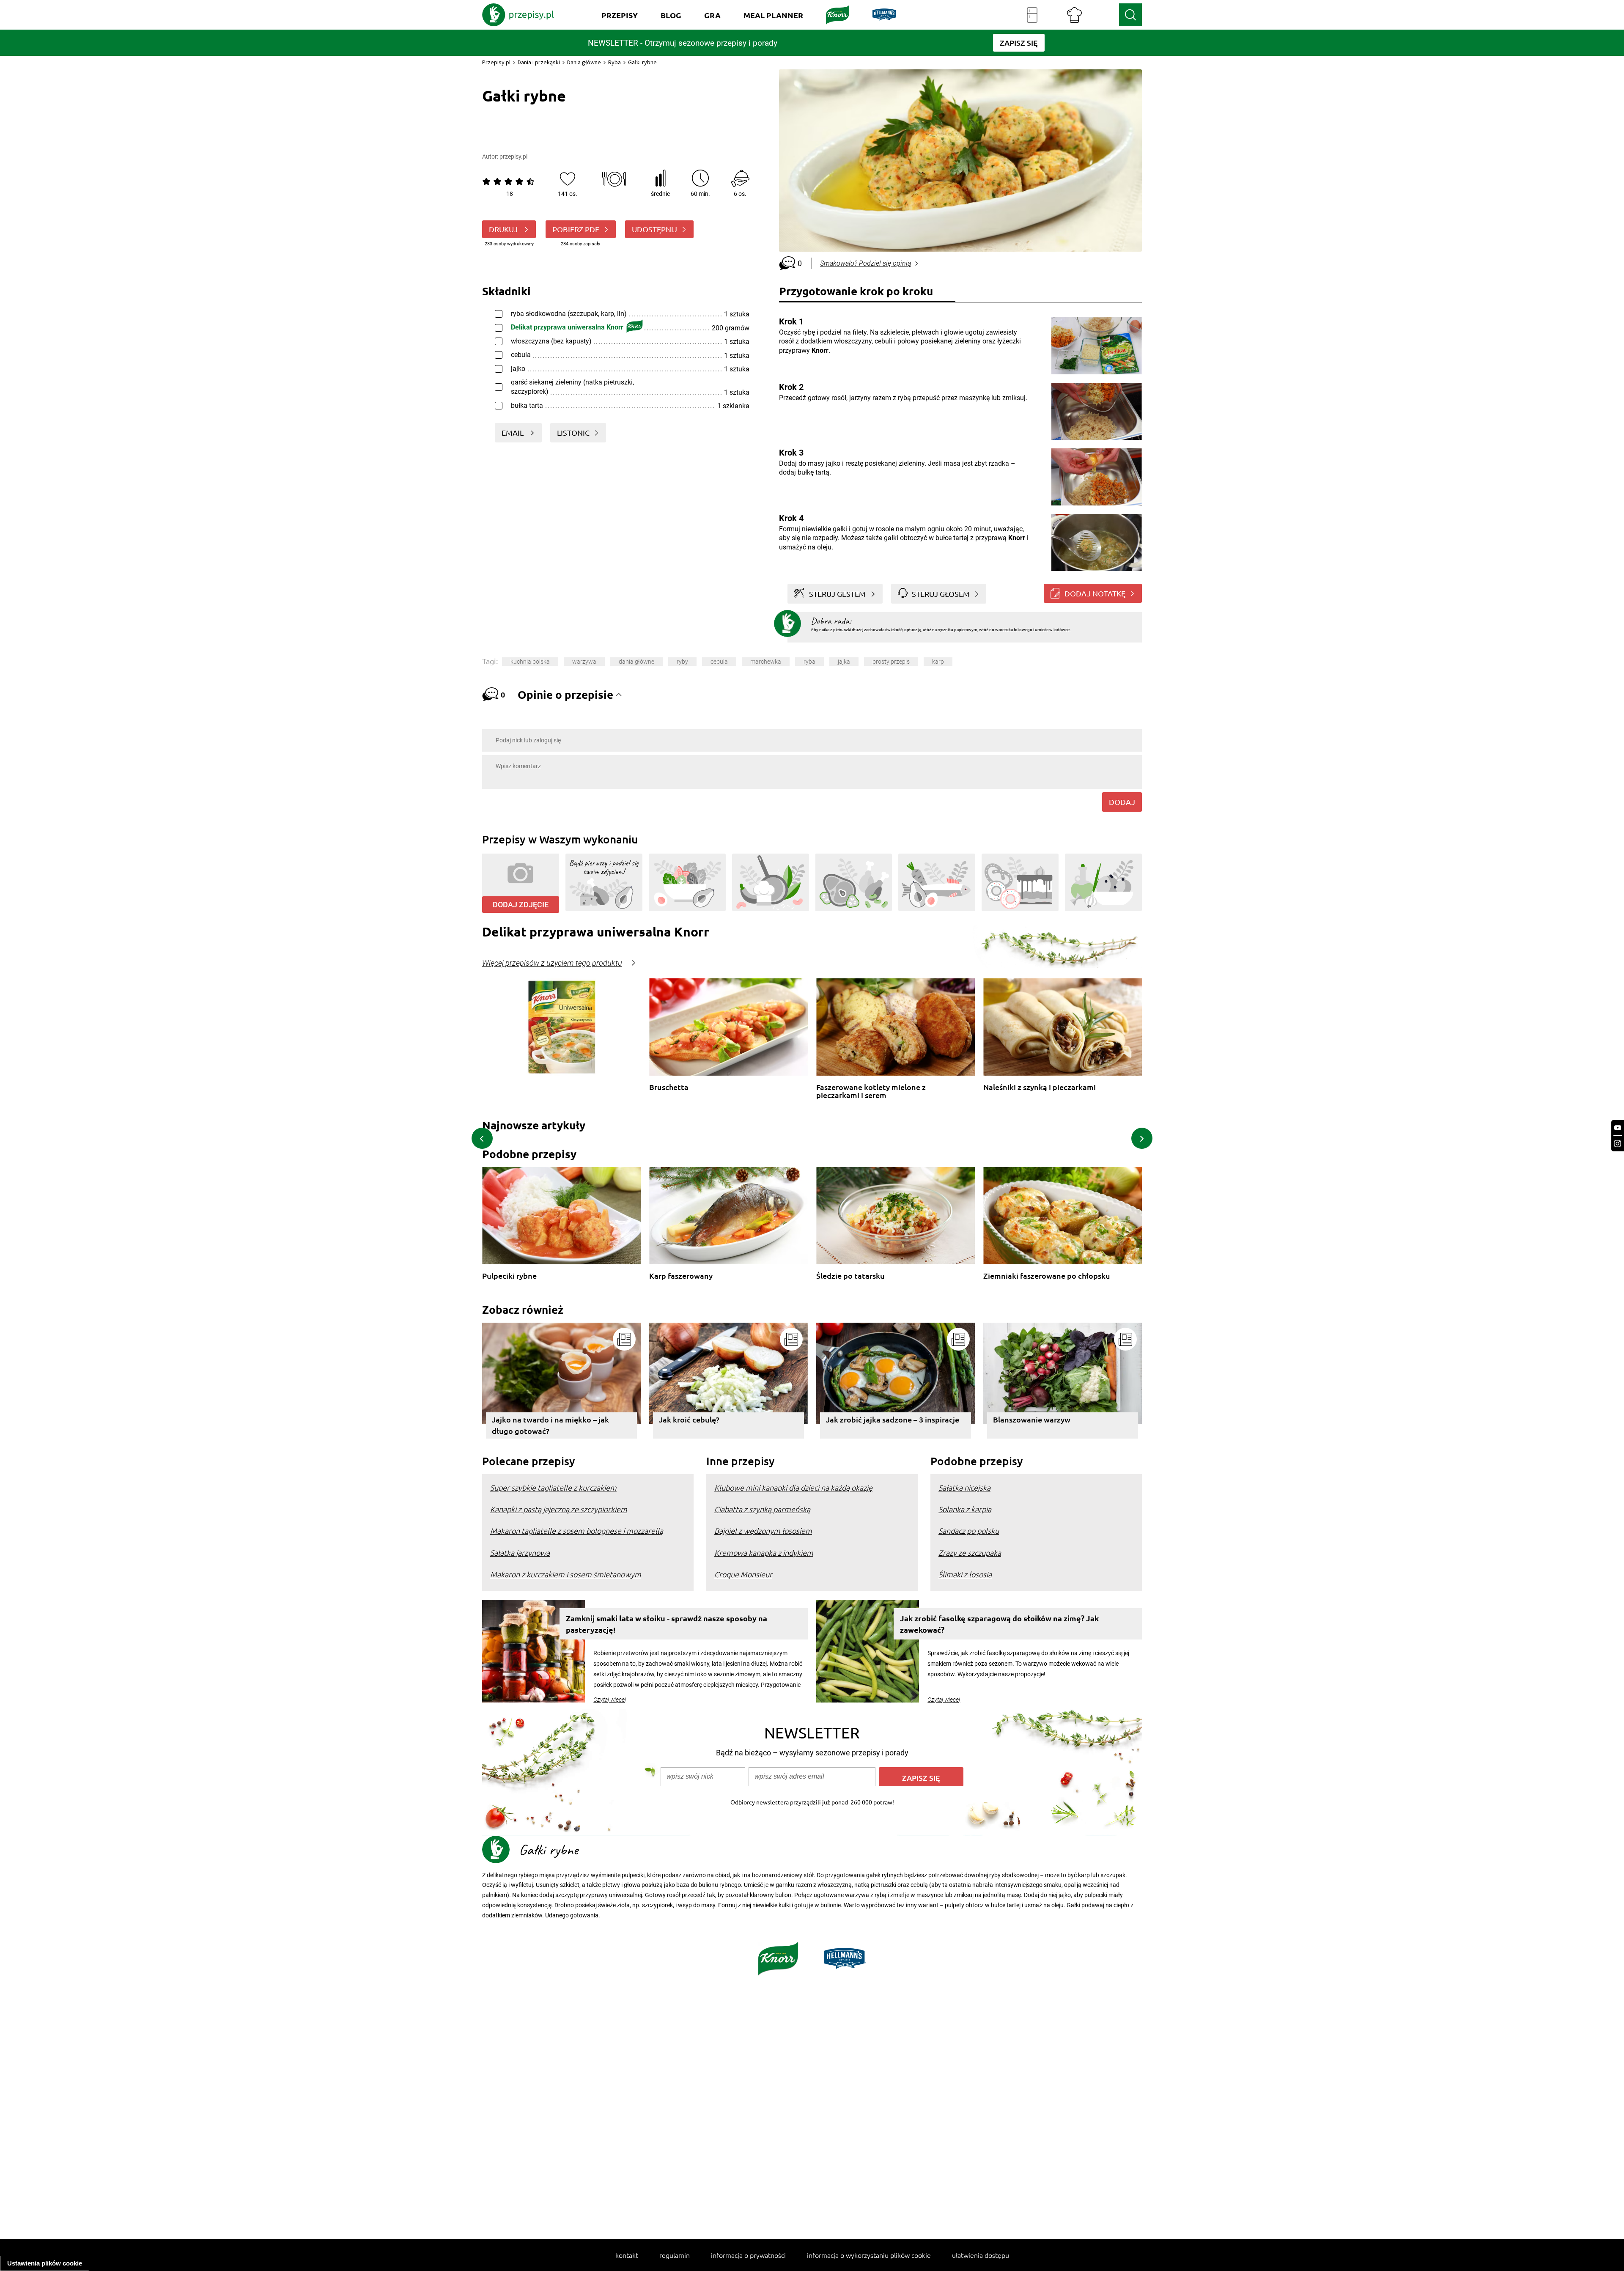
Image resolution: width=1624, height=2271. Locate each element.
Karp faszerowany (681, 1276)
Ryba (614, 62)
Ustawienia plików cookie (45, 2263)
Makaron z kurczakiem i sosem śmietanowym (566, 1574)
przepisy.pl (513, 157)
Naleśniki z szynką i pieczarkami (1040, 1087)
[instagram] (1618, 1144)
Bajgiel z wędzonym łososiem (763, 1531)
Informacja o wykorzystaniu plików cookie (869, 2255)
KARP (938, 662)
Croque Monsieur (743, 1574)
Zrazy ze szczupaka (970, 1553)
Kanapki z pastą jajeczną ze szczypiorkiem (559, 1509)
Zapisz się (921, 1778)
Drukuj (504, 229)
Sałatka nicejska (964, 1487)
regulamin (675, 2255)
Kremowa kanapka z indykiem (764, 1553)
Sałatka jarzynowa (520, 1553)
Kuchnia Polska (530, 662)
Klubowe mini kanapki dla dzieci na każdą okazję (793, 1487)
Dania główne (584, 62)
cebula (719, 662)
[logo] (518, 15)
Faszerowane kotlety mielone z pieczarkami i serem (871, 1091)
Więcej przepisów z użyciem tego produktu (552, 963)
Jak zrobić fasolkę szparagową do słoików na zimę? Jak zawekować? (999, 1624)
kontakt (627, 2255)
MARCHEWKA (766, 662)
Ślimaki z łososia (965, 1574)
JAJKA (844, 662)
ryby (682, 662)
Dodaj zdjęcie (521, 905)
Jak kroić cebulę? (689, 1419)
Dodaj (1122, 802)
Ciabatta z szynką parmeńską (762, 1509)
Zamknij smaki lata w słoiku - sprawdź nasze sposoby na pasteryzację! (667, 1624)
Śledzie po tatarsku (850, 1276)
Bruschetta (669, 1087)
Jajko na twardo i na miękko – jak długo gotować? (550, 1425)
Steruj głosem (941, 594)
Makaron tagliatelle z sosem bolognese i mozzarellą (577, 1531)
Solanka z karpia (965, 1509)
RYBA (809, 662)
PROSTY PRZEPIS (891, 662)
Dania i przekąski (539, 62)
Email (513, 433)
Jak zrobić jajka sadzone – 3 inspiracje (893, 1419)
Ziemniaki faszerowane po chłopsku (1047, 1276)
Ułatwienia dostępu (981, 2255)
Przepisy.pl (496, 62)
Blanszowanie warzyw (1032, 1419)
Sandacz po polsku (969, 1531)
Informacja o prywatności (748, 2255)
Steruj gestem (837, 594)
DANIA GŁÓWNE (636, 662)
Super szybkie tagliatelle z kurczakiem (553, 1487)
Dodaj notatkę (1095, 593)
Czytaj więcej (610, 1700)
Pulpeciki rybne (509, 1276)
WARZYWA (584, 662)
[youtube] (1618, 1128)
